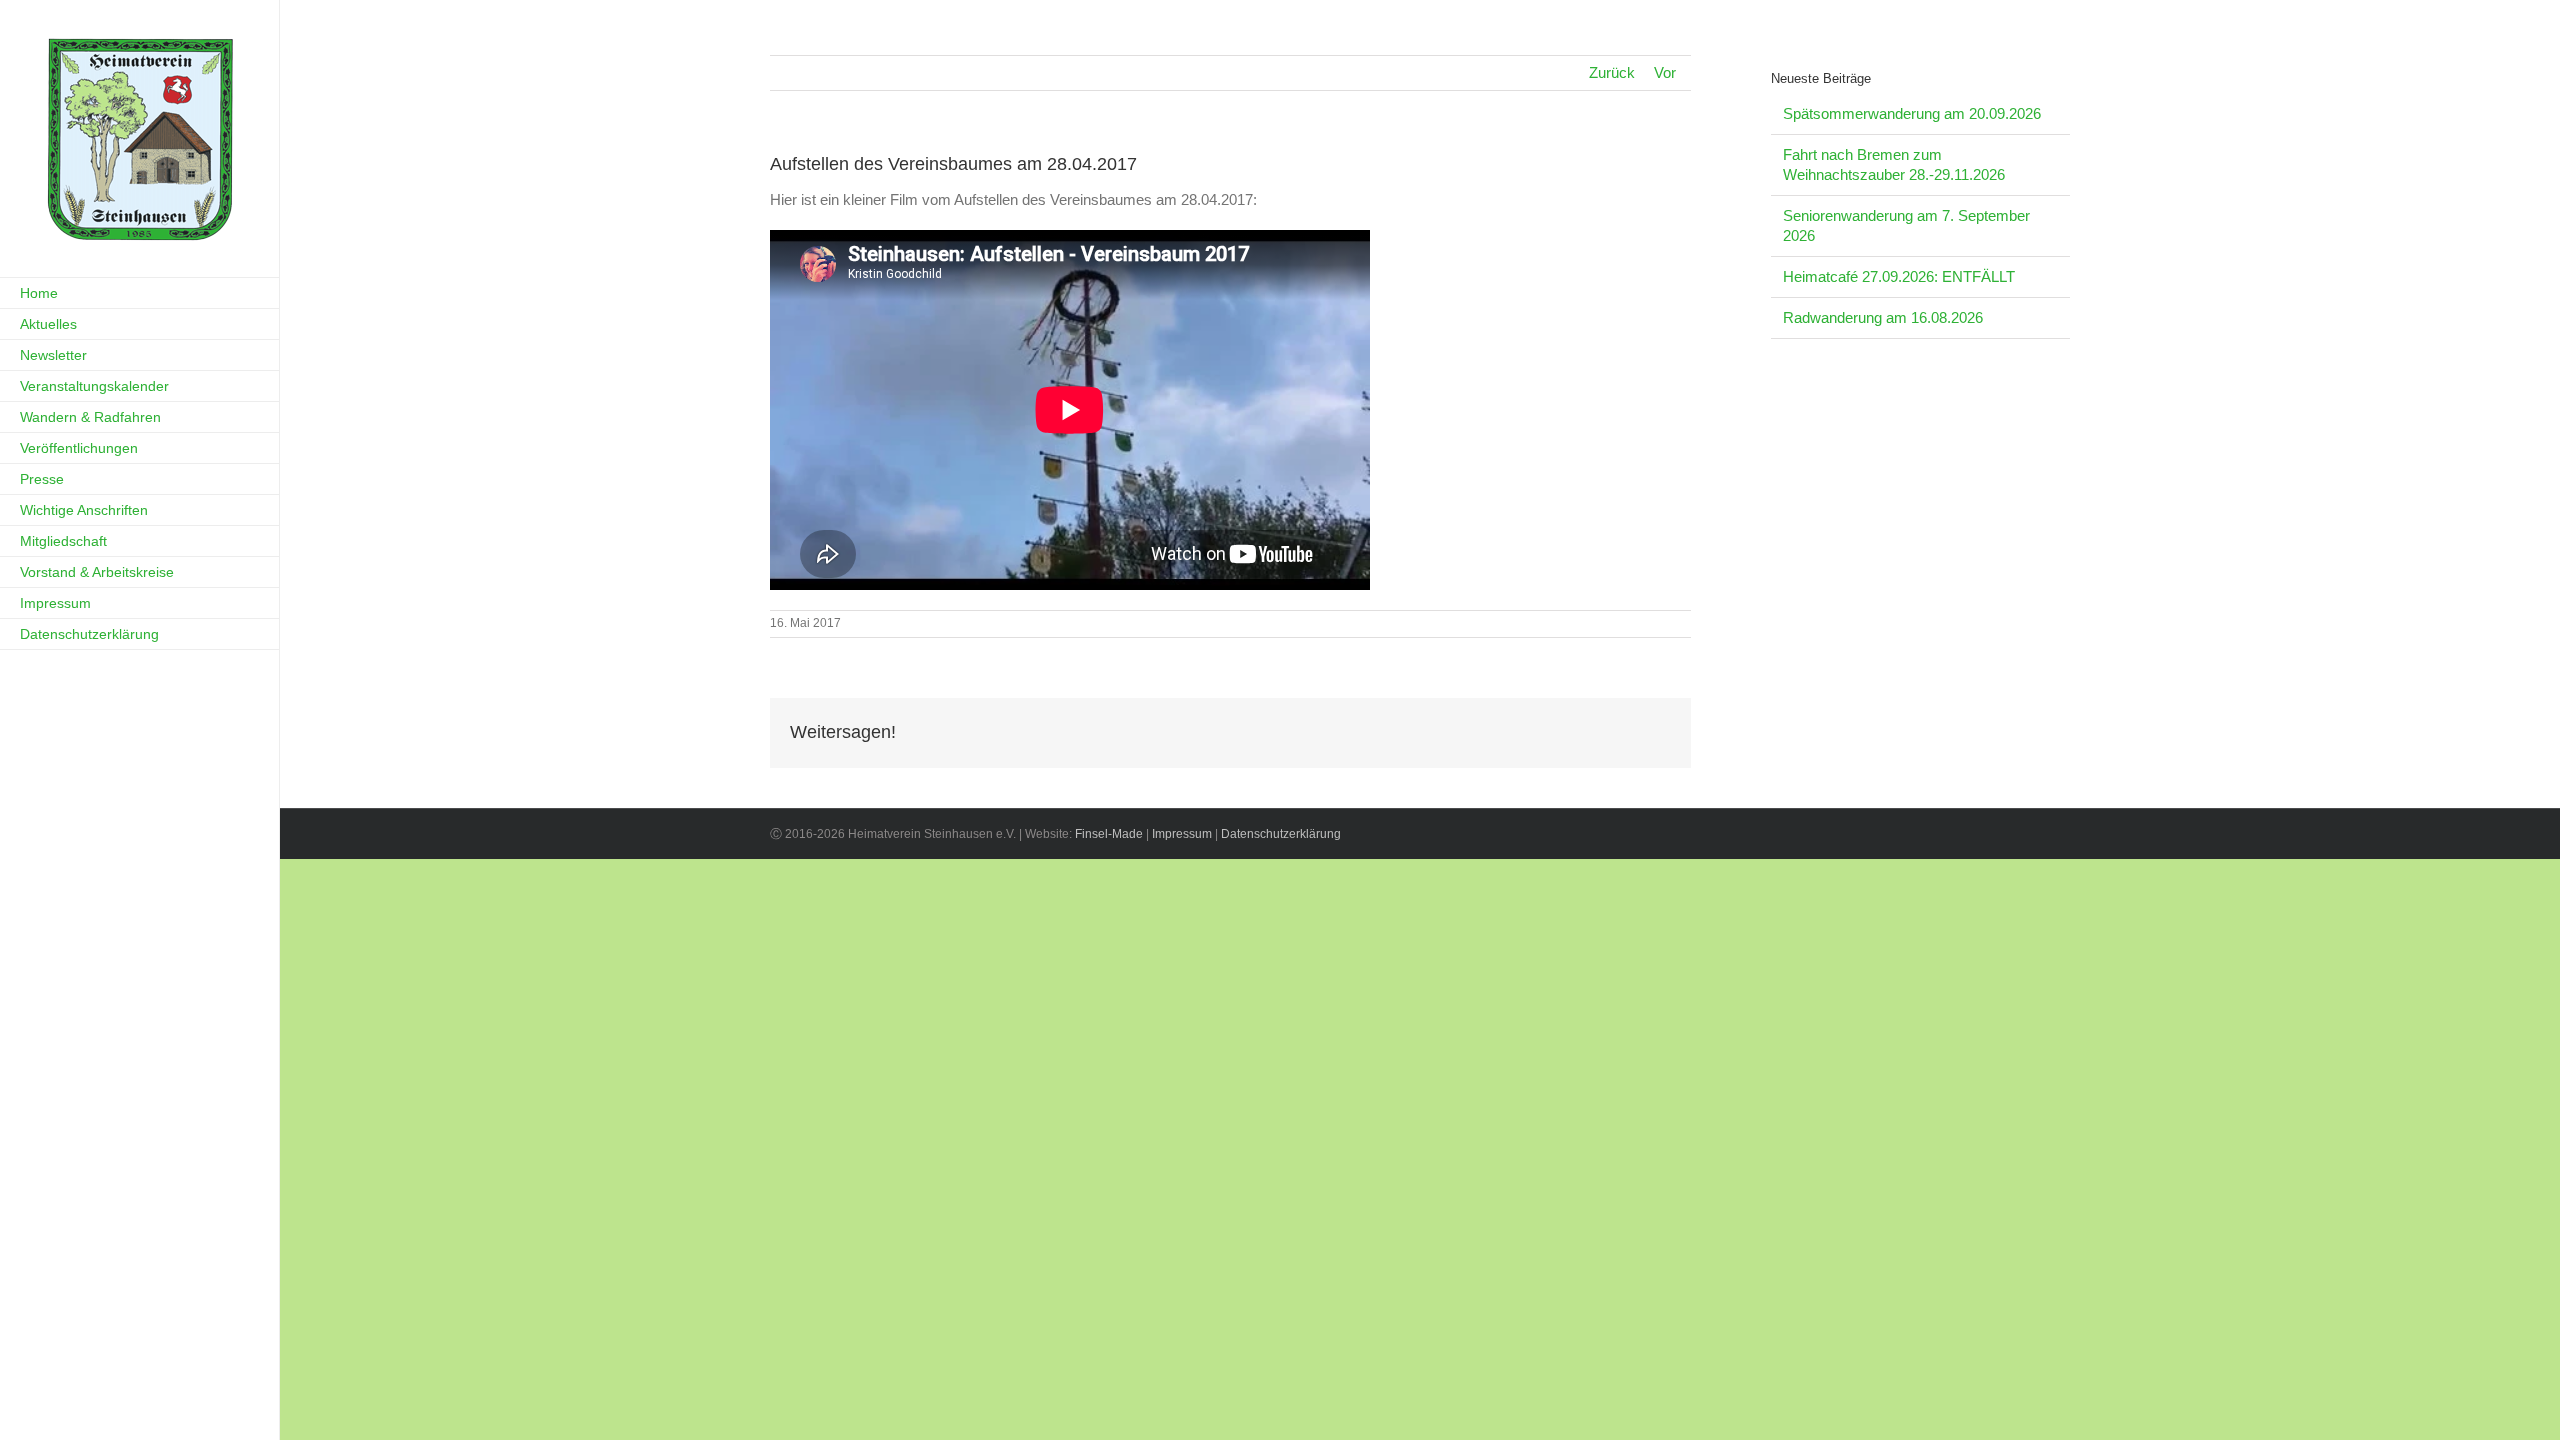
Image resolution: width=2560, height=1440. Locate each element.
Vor (1665, 72)
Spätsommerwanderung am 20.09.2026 (1912, 113)
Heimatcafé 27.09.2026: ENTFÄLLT (1899, 276)
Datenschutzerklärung (1281, 834)
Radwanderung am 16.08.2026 (1883, 317)
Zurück (1612, 72)
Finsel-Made (1109, 834)
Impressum (1182, 834)
